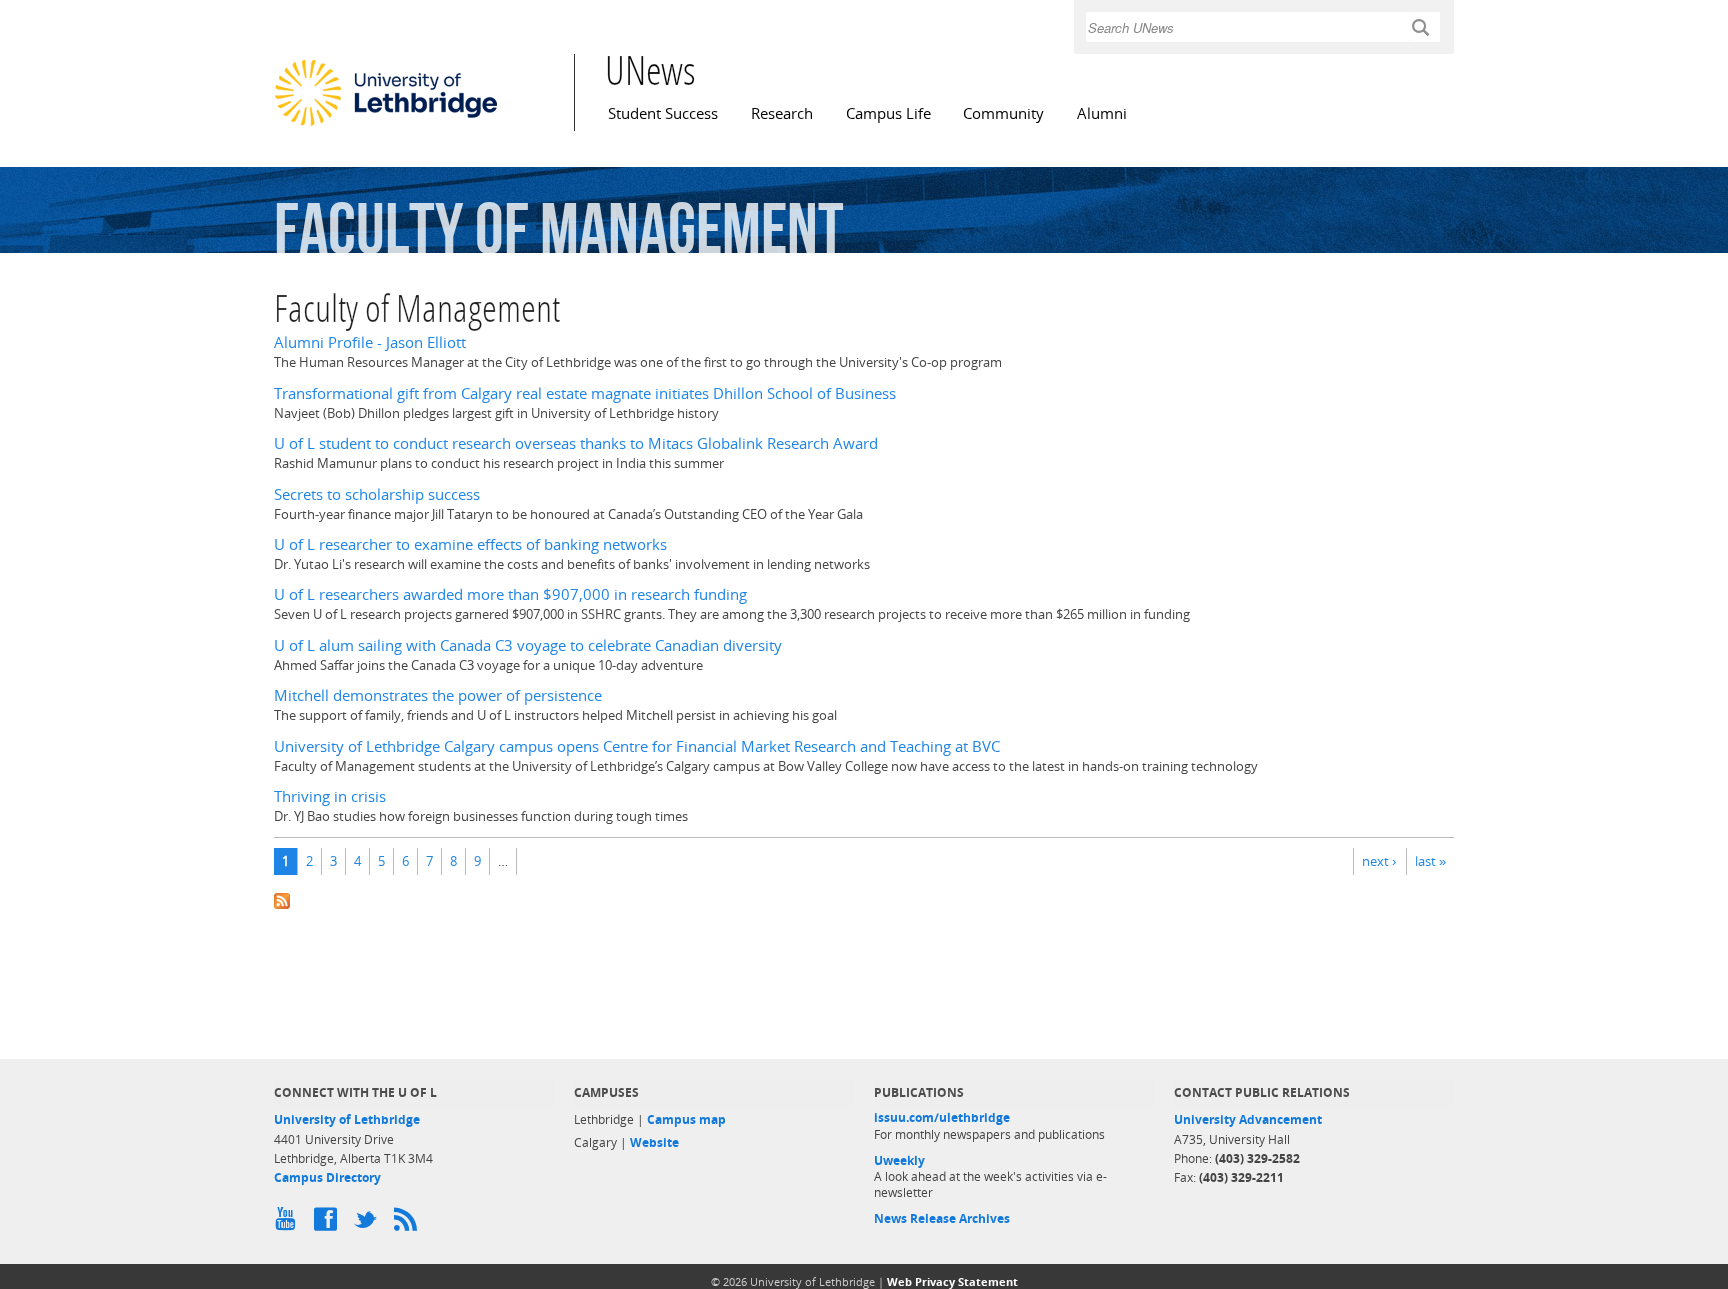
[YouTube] (289, 1224)
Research (782, 113)
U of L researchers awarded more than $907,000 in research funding (510, 594)
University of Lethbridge (347, 1119)
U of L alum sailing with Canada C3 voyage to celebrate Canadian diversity (528, 645)
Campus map (686, 1119)
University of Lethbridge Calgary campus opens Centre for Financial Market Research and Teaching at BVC (637, 746)
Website (654, 1142)
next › (1379, 861)
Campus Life (888, 113)
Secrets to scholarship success (377, 494)
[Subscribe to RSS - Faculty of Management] (864, 899)
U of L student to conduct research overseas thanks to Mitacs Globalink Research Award (576, 443)
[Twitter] (369, 1224)
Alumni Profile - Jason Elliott (370, 342)
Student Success (663, 113)
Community (1003, 113)
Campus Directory (327, 1177)
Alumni (1102, 113)
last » (1430, 861)
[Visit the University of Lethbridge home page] (386, 125)
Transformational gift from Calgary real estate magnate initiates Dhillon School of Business (585, 393)
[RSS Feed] (409, 1224)
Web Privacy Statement (952, 1281)
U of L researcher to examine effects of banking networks (470, 544)
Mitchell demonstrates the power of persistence (438, 695)
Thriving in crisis (330, 796)
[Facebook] (329, 1224)
